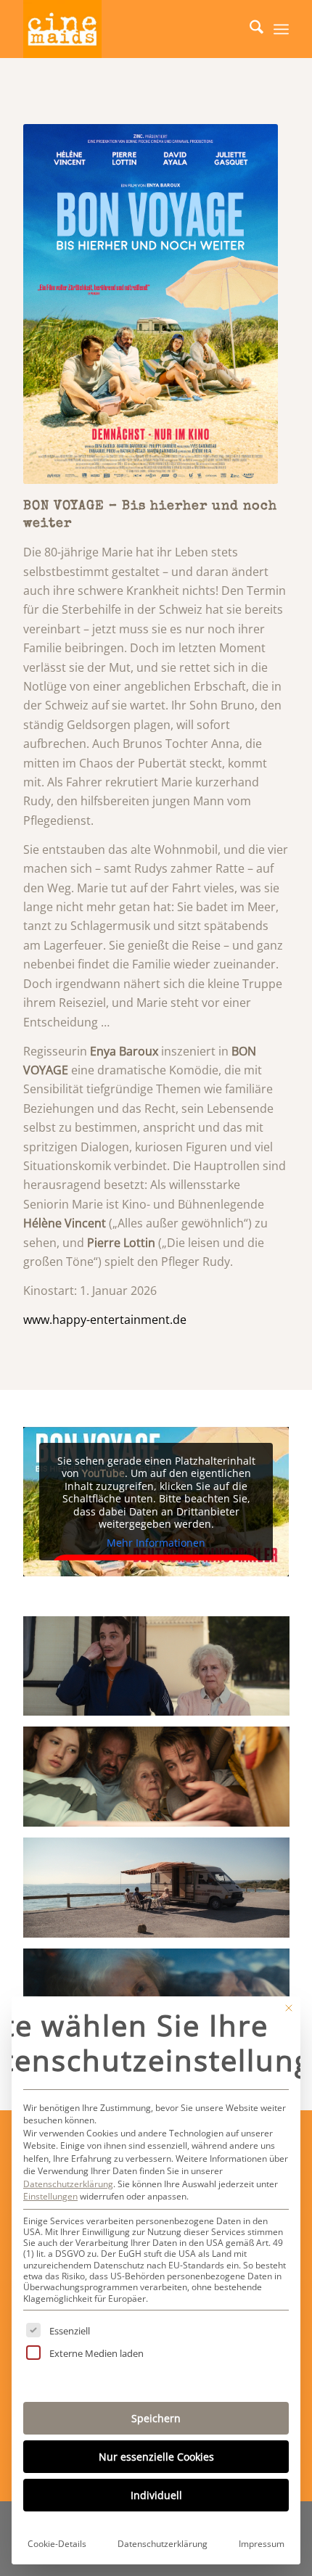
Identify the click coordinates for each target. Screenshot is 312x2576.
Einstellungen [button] (50, 2196)
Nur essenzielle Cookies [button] (156, 2457)
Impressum (262, 2544)
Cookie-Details (57, 2544)
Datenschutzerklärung (68, 2184)
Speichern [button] (156, 2418)
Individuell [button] (156, 2495)
